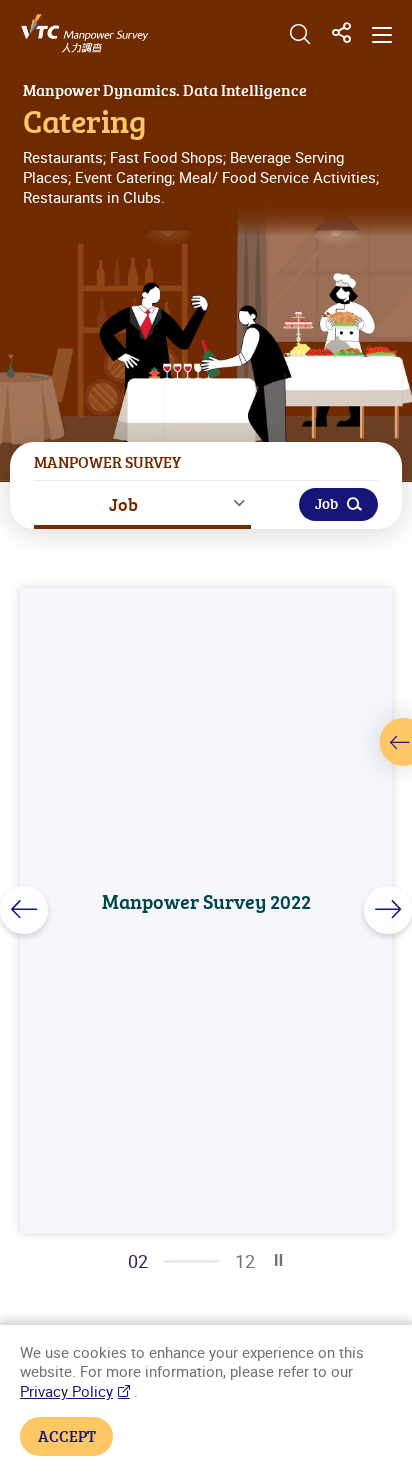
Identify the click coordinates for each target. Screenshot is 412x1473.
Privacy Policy (66, 1391)
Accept (67, 1436)
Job (123, 504)
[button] (24, 910)
